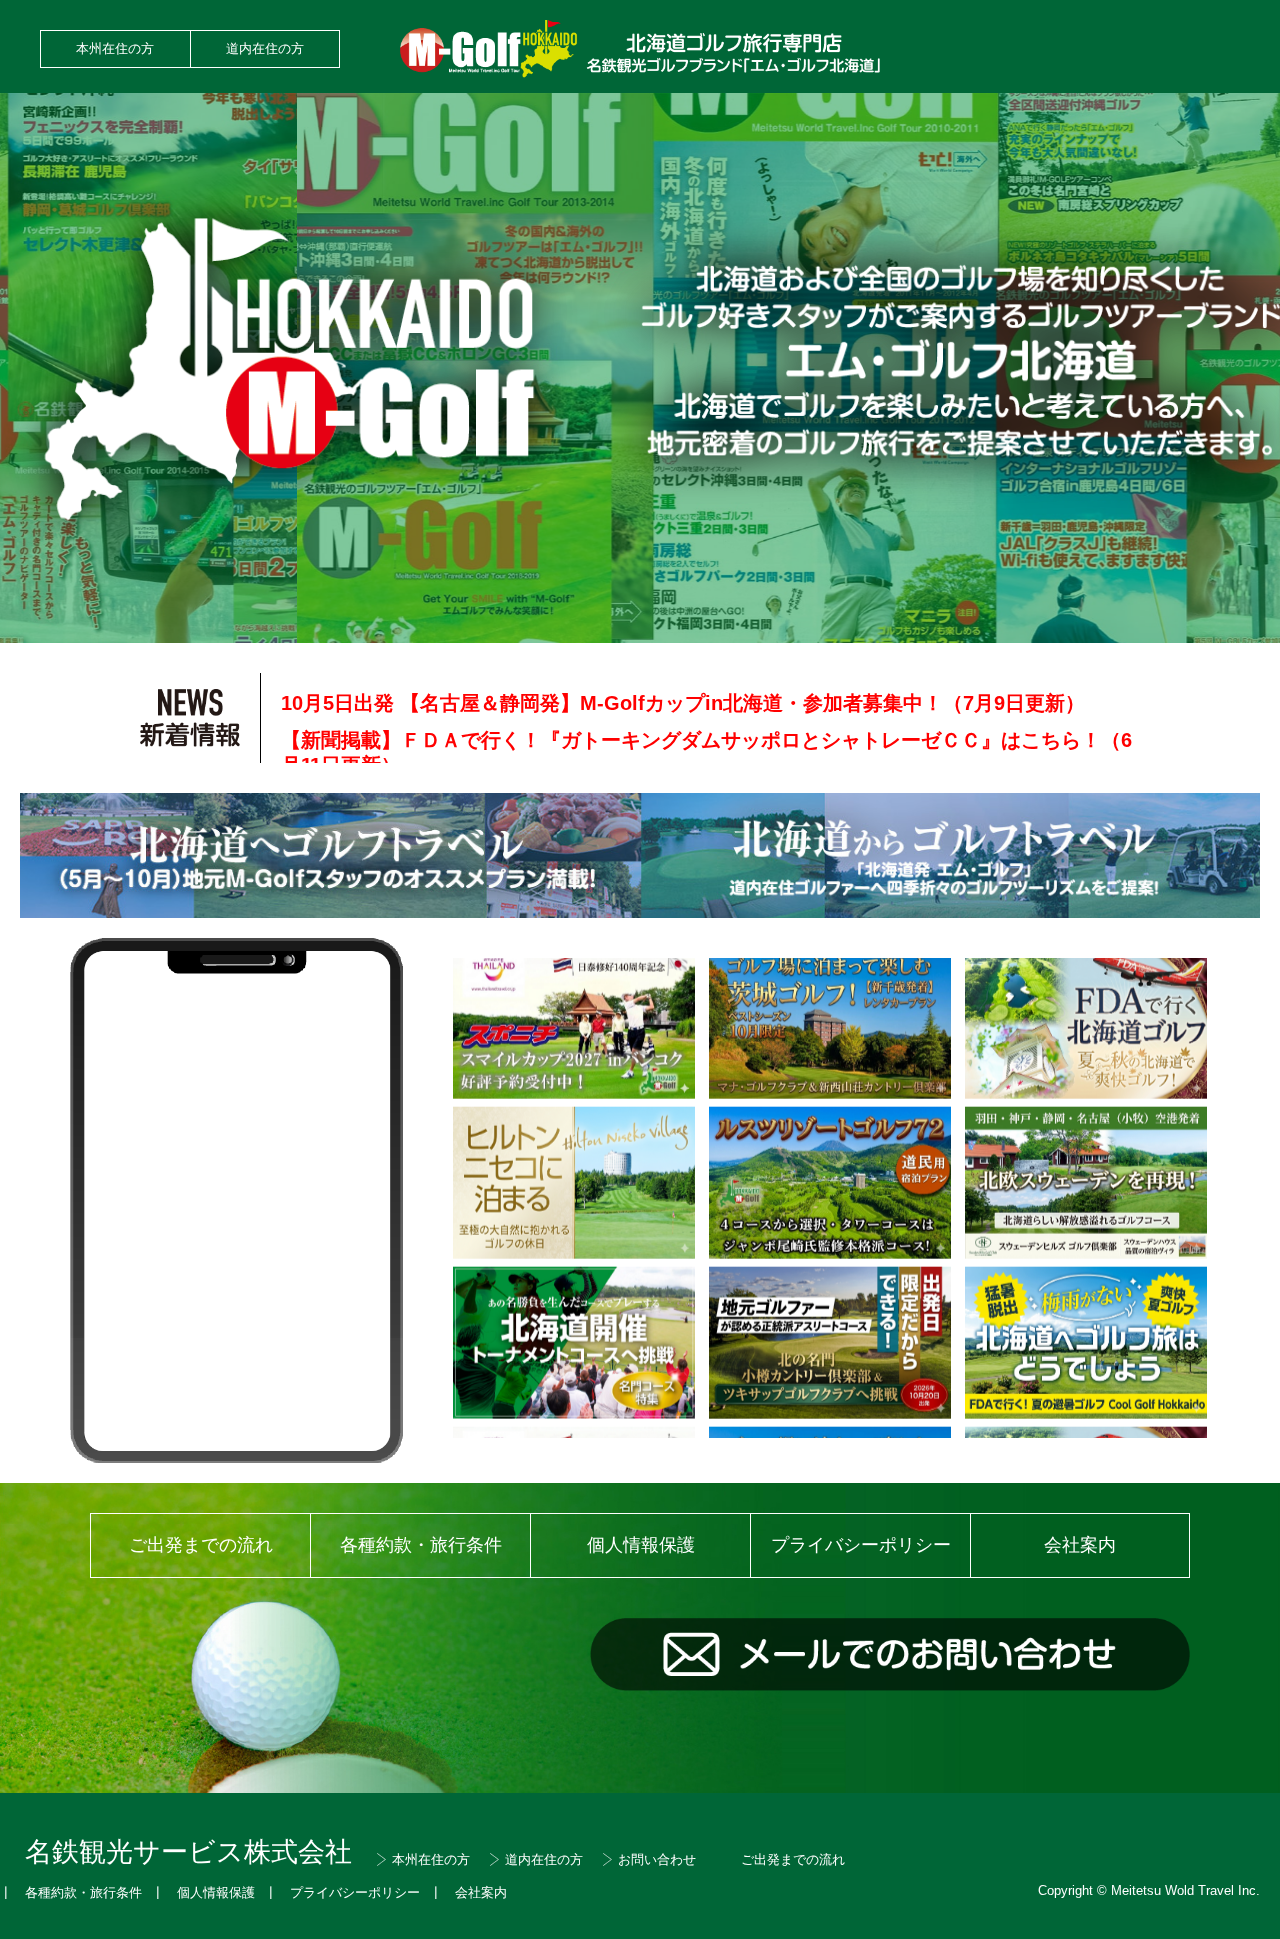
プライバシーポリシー (861, 1545)
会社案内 (1080, 1545)
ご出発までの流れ (201, 1545)
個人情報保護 (641, 1545)
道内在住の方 (265, 48)
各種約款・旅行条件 (421, 1545)
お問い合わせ (657, 1859)
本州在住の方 (115, 48)
